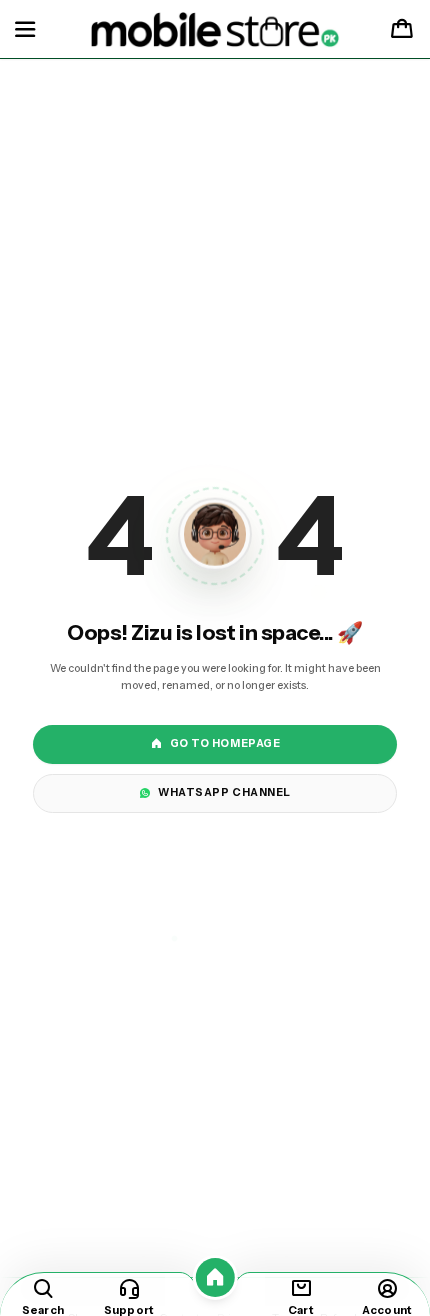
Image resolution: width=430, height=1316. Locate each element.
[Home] (215, 1277)
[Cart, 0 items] (402, 30)
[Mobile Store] (215, 30)
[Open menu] (25, 30)
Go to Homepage (225, 743)
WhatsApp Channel (224, 792)
